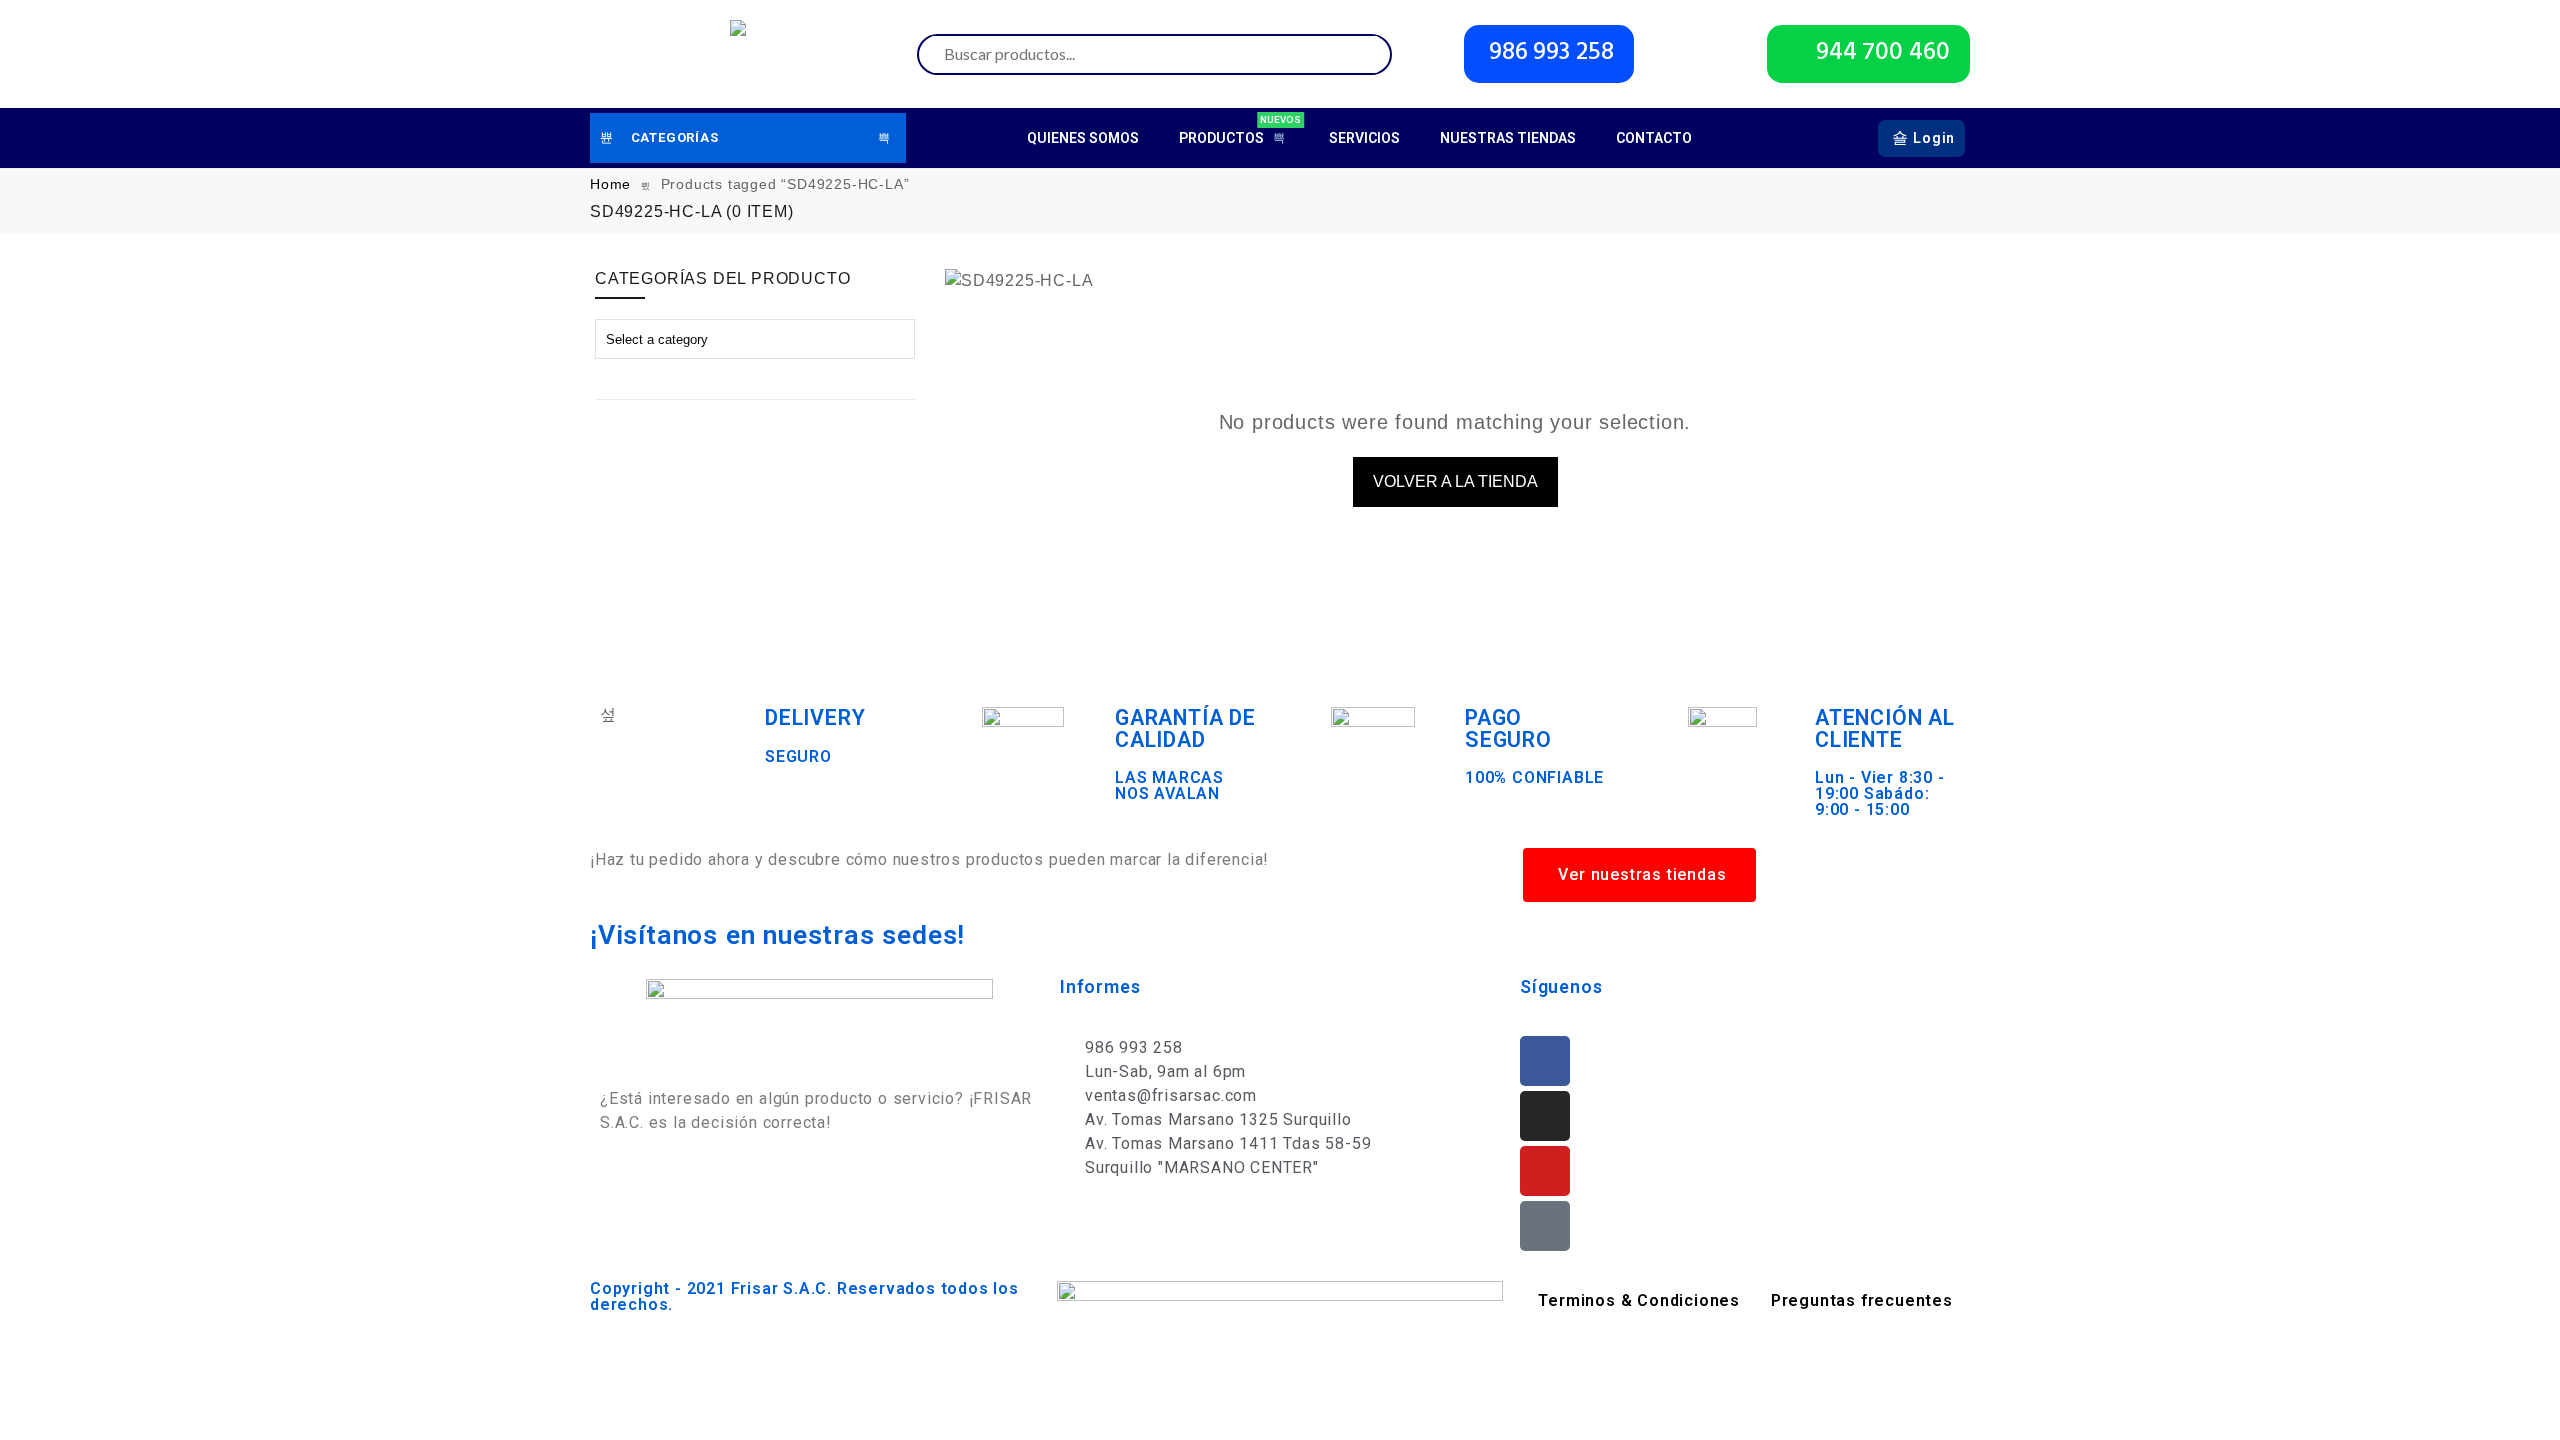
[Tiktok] (1545, 1226)
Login (1934, 138)
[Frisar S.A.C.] (743, 54)
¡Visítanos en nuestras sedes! (777, 935)
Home (610, 184)
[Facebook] (1545, 1061)
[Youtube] (1545, 1171)
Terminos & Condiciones (1639, 1300)
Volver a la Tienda (1455, 481)
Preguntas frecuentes (1862, 1300)
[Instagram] (1545, 1116)
